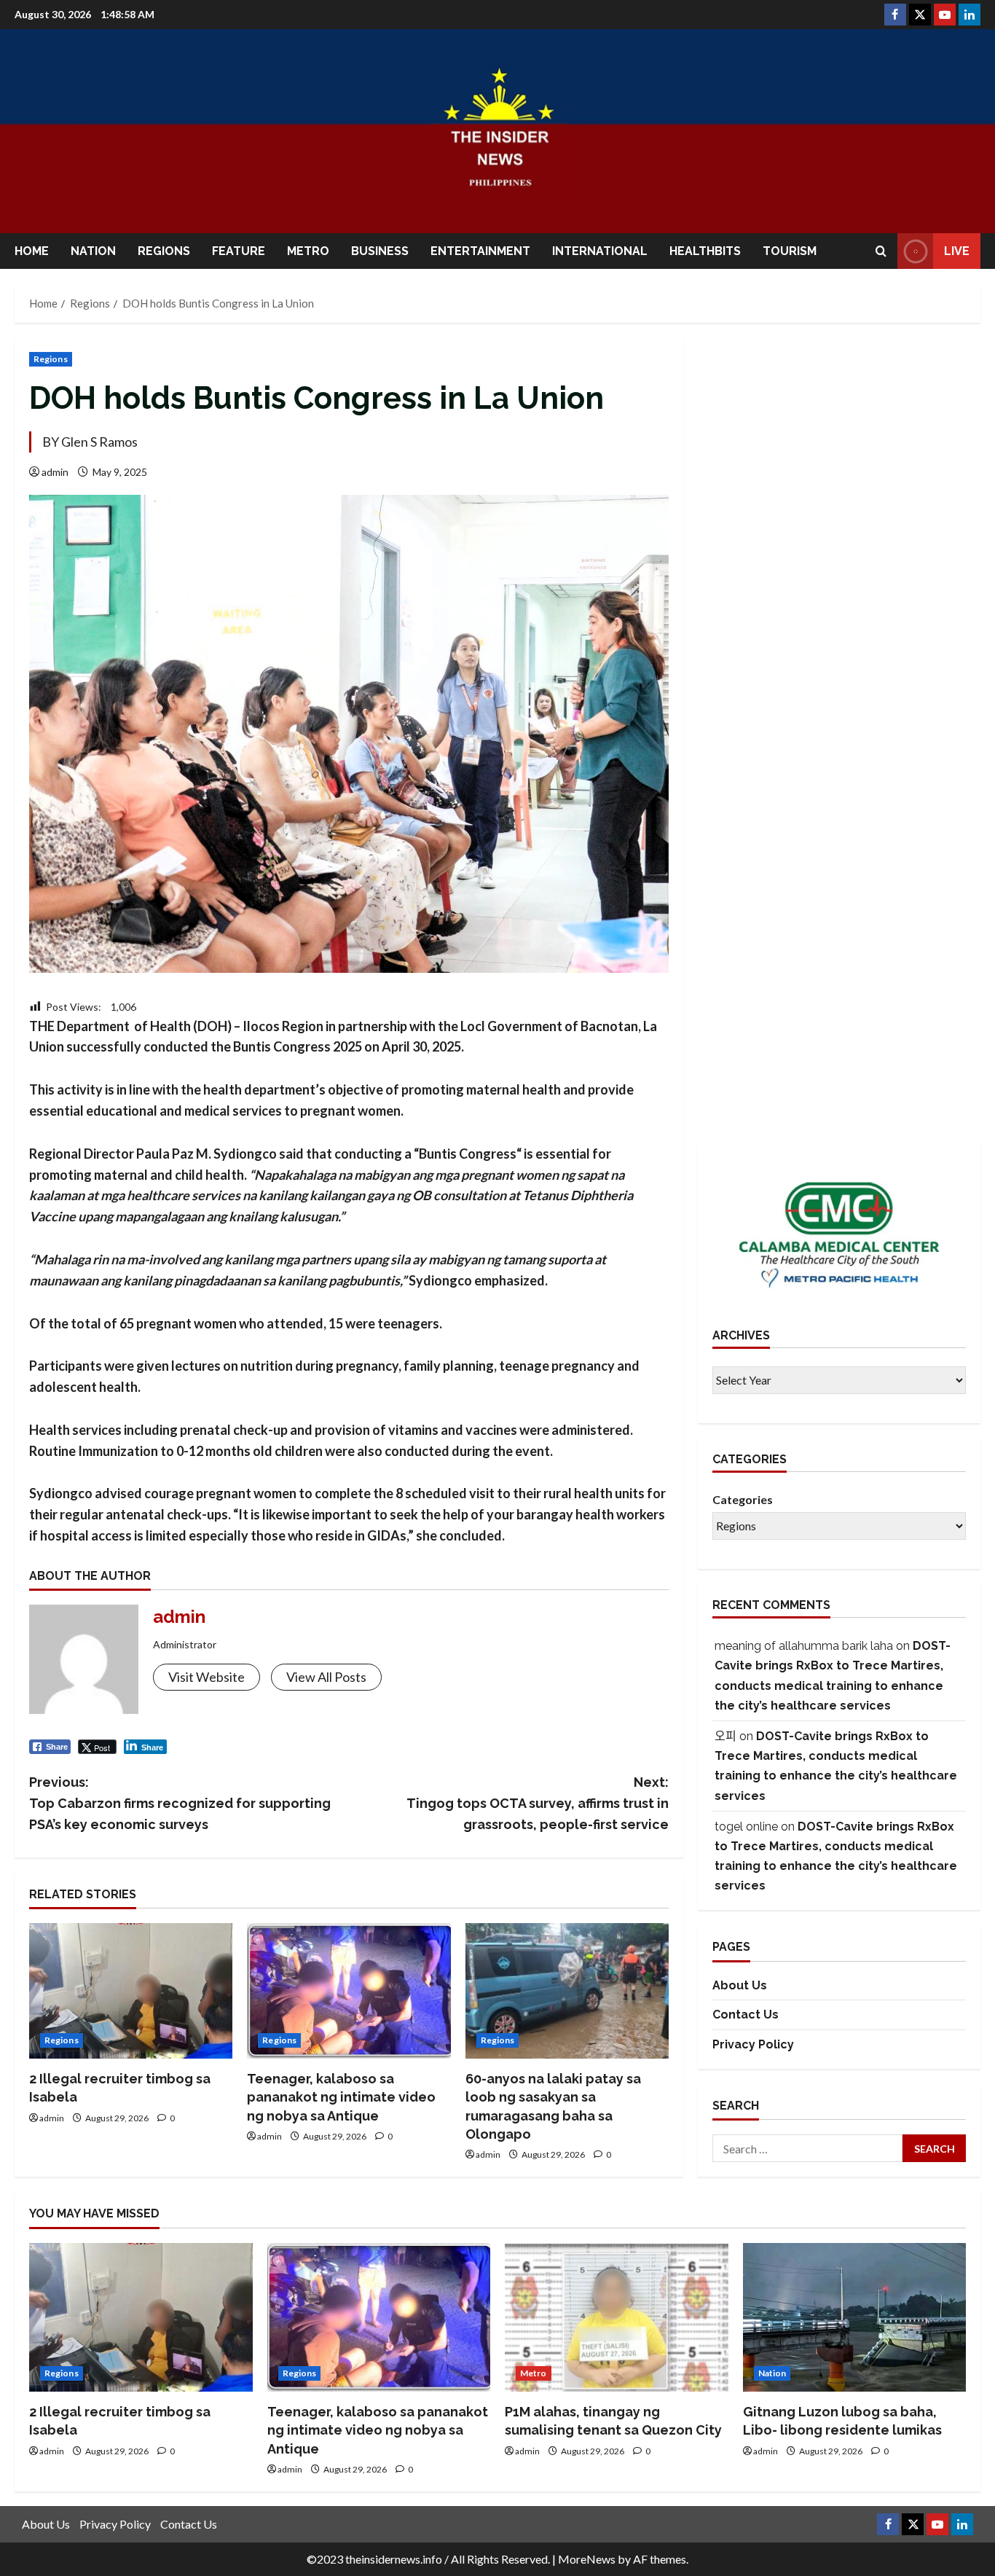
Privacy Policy (753, 2044)
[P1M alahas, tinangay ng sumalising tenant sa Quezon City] (617, 2317)
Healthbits (705, 251)
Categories (743, 1499)
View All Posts (326, 1677)
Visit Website (207, 1677)
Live (957, 251)
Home (32, 251)
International (600, 251)
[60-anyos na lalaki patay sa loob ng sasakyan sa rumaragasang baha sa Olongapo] (567, 1991)
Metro (308, 251)
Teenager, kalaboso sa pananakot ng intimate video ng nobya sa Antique (341, 2097)
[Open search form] (881, 251)
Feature (239, 251)
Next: (538, 1803)
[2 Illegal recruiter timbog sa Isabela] (131, 1991)
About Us (740, 1985)
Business (380, 251)
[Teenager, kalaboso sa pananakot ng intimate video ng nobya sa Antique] (349, 1991)
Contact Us (746, 2015)
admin (55, 472)
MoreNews (587, 2559)
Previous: (180, 1803)
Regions (164, 251)
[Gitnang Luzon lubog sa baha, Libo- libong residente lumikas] (855, 2317)
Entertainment (480, 251)
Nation (93, 251)
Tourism (790, 251)
